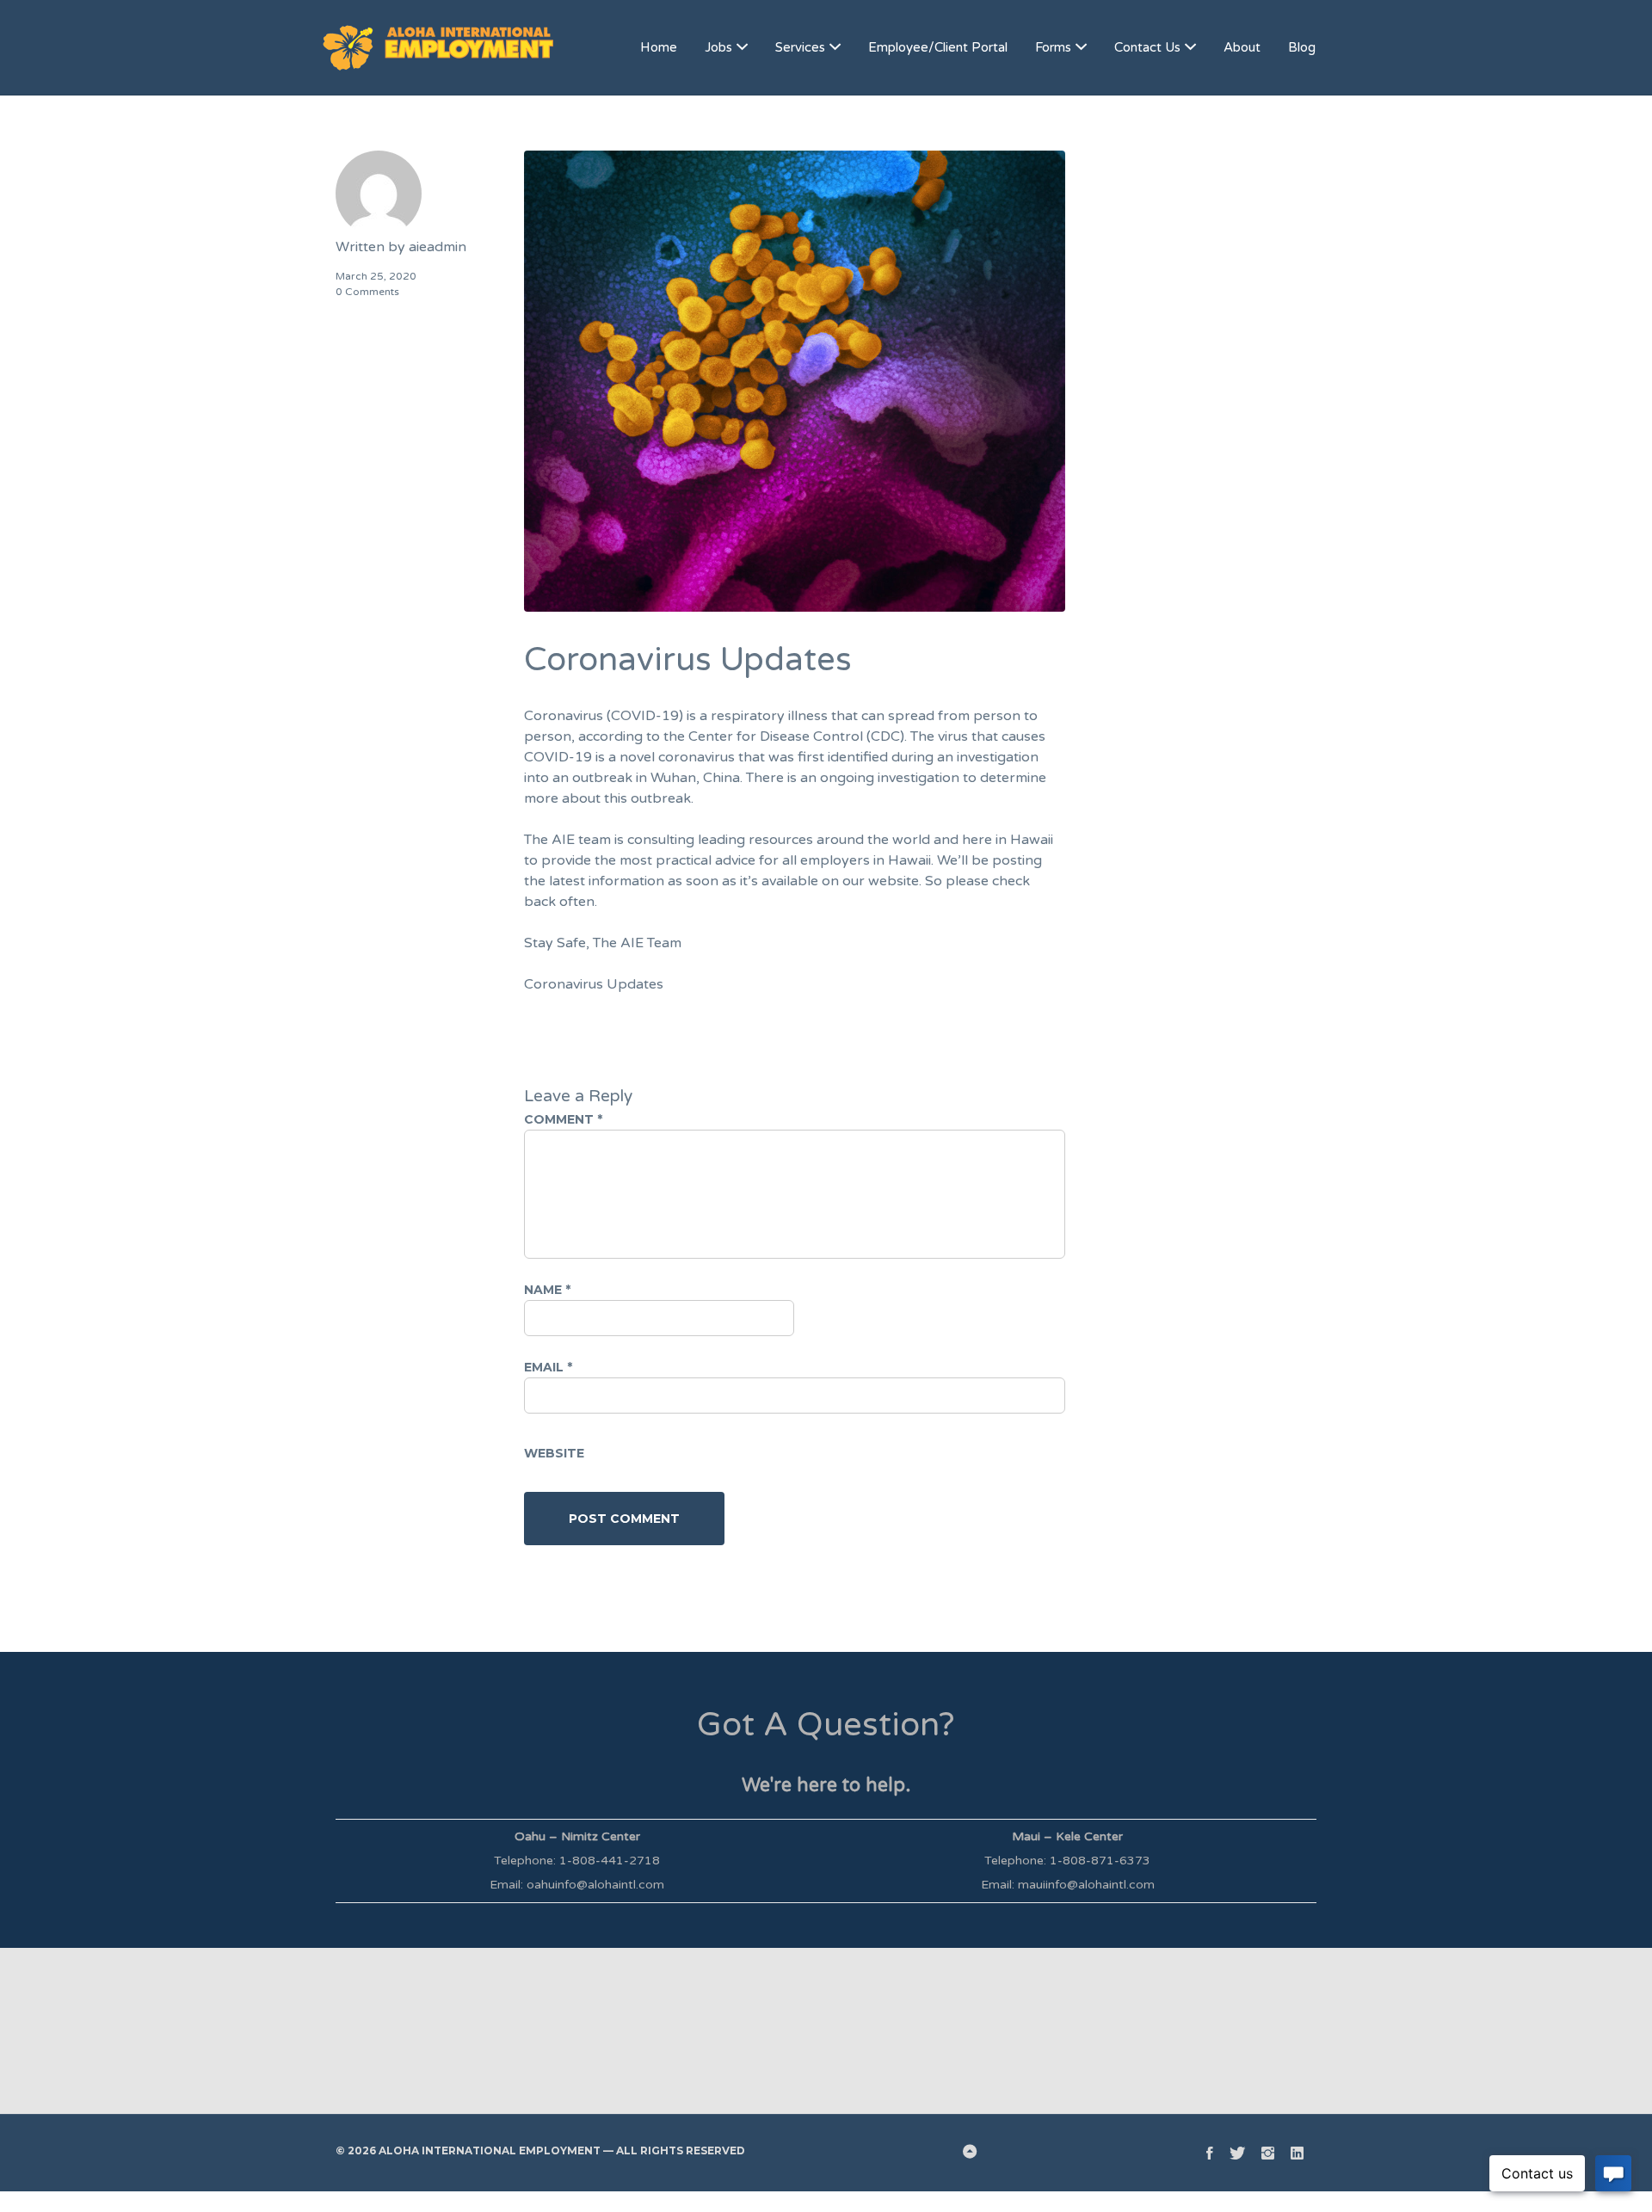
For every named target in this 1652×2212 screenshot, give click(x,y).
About (1242, 47)
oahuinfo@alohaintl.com (595, 1885)
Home (659, 47)
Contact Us (1147, 47)
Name (547, 1290)
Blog (1302, 47)
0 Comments (367, 292)
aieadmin (438, 247)
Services (800, 47)
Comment (563, 1119)
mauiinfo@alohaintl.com (1086, 1885)
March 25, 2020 (376, 276)
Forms (1053, 47)
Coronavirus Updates (594, 984)
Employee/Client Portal (938, 47)
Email (548, 1367)
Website (554, 1453)
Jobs (718, 47)
